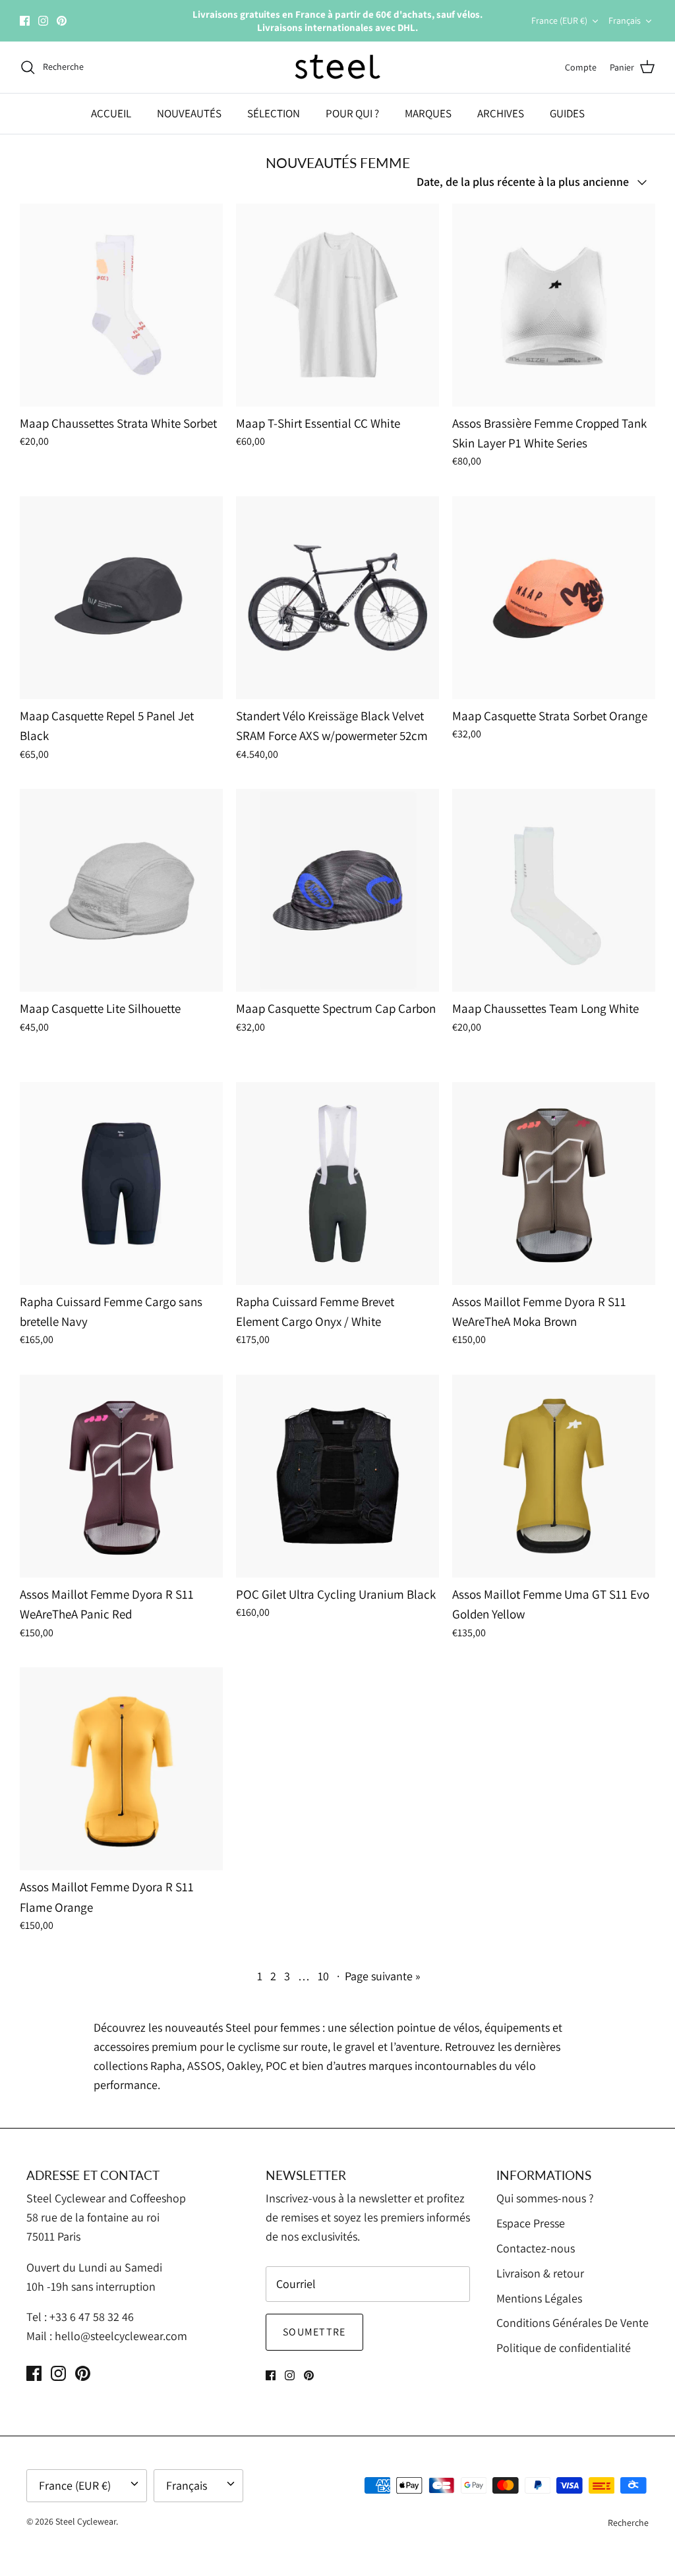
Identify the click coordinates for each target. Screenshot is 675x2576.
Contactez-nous (536, 2248)
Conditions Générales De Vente (572, 2323)
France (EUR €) (559, 20)
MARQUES (428, 113)
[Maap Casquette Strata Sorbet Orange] (554, 598)
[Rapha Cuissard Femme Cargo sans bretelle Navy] (121, 1184)
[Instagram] (43, 21)
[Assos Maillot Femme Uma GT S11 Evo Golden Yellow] (554, 1476)
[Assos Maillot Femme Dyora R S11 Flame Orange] (121, 1769)
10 (323, 1976)
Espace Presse (531, 2223)
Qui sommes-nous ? (545, 2198)
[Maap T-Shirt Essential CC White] (337, 305)
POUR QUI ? (352, 113)
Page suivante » (383, 1976)
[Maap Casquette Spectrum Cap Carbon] (337, 890)
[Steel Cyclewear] (338, 67)
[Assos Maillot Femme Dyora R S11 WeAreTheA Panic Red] (121, 1476)
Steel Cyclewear (86, 2521)
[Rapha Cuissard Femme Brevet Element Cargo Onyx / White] (337, 1184)
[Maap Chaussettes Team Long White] (554, 890)
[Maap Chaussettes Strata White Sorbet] (121, 305)
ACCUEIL (111, 113)
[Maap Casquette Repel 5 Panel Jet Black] (121, 598)
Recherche (628, 2523)
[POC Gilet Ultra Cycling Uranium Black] (337, 1476)
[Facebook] (25, 21)
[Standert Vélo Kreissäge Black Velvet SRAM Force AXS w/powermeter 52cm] (337, 598)
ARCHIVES (501, 113)
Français (625, 20)
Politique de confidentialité (564, 2348)
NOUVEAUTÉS (189, 113)
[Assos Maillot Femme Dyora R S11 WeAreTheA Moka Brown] (554, 1184)
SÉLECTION (274, 113)
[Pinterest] (62, 21)
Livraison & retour (540, 2273)
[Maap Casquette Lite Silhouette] (121, 890)
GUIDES (567, 113)
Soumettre (314, 2332)
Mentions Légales (539, 2298)
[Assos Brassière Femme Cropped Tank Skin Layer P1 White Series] (554, 305)
